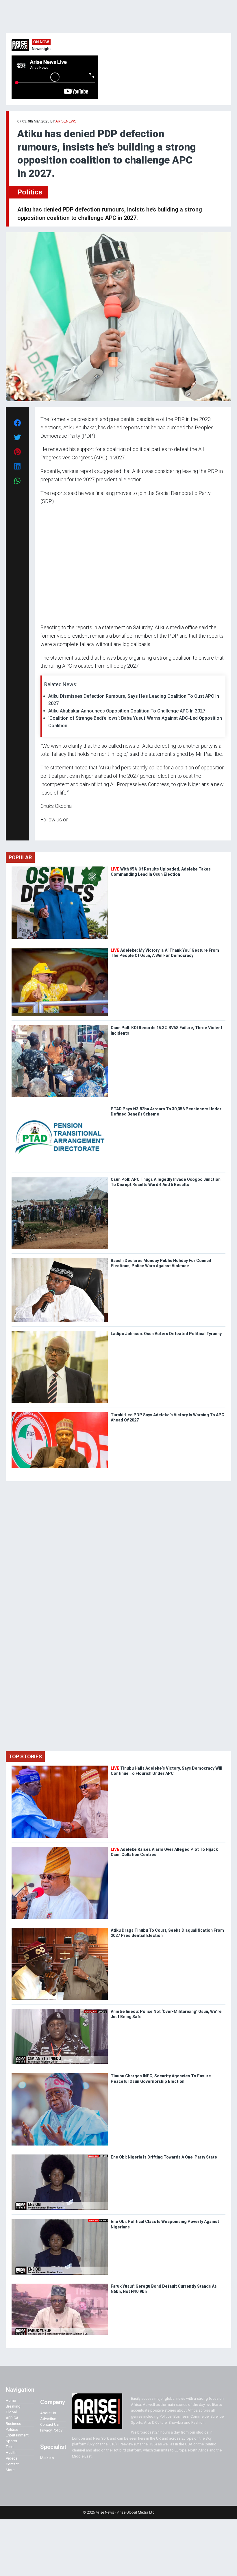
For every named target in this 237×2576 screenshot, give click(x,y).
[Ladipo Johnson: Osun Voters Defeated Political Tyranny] (60, 1332)
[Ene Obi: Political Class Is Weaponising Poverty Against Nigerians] (60, 2220)
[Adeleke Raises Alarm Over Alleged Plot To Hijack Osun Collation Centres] (60, 1848)
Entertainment (17, 2435)
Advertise (48, 2419)
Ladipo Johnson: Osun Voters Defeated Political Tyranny (166, 1334)
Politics (30, 192)
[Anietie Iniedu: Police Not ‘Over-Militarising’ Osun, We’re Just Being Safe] (60, 2010)
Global (11, 2412)
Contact (12, 2464)
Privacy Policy (51, 2430)
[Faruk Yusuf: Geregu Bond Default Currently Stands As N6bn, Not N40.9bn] (60, 2285)
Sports (11, 2441)
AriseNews (66, 121)
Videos (12, 2458)
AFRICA (12, 2418)
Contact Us (49, 2424)
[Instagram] (46, 831)
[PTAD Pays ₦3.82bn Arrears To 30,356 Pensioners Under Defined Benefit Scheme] (60, 1108)
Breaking (13, 2406)
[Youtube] (52, 831)
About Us (48, 2413)
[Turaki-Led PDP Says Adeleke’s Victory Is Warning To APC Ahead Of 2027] (60, 1414)
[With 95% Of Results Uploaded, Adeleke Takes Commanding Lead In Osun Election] (60, 868)
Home (11, 2400)
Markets (47, 2458)
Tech (10, 2447)
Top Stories (25, 1756)
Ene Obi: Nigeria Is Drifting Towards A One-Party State (164, 2157)
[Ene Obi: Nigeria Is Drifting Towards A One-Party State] (60, 2156)
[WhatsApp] (49, 831)
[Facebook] (41, 831)
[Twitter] (44, 831)
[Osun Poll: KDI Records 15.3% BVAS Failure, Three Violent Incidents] (60, 1026)
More (10, 2470)
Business (13, 2424)
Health (11, 2452)
